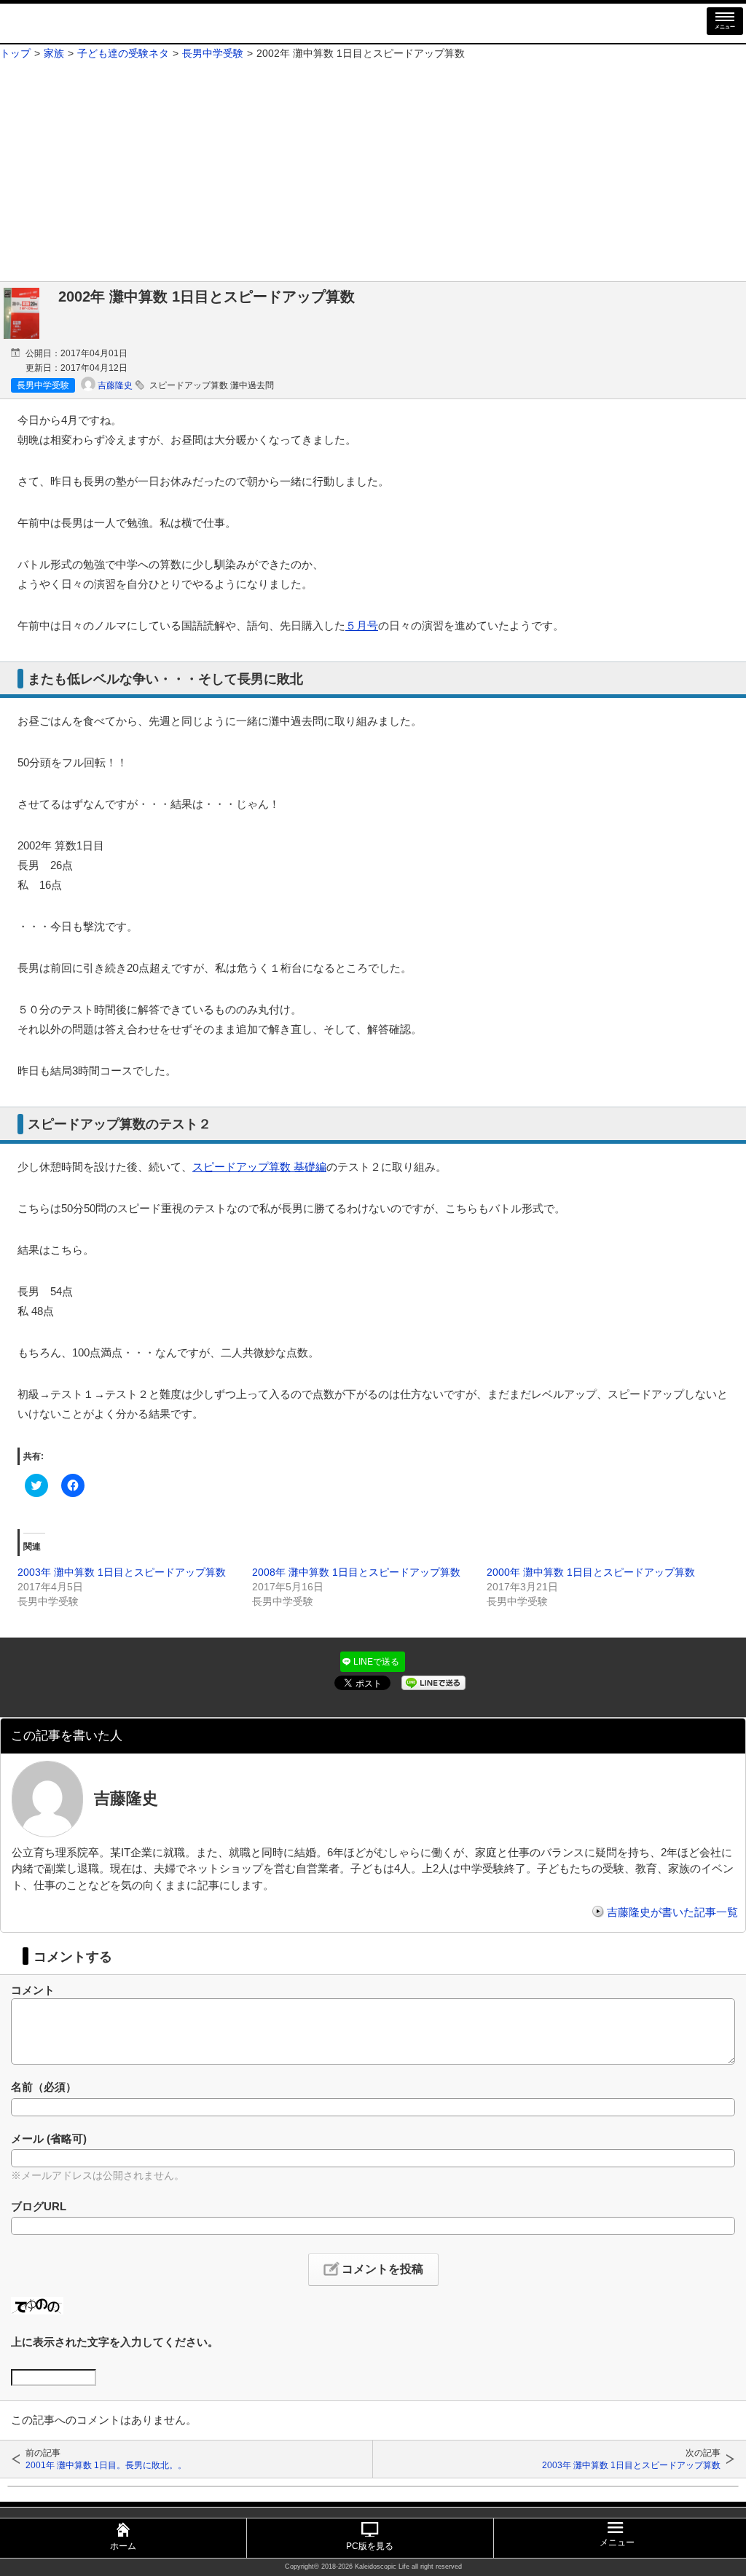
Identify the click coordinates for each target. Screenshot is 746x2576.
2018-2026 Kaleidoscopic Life (365, 2567)
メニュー (725, 27)
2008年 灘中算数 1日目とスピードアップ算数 (356, 1572)
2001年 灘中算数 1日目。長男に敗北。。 (106, 2465)
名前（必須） (44, 2087)
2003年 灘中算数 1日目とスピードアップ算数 (122, 1572)
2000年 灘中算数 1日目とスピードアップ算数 (591, 1572)
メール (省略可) (49, 2139)
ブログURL (39, 2206)
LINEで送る (376, 1662)
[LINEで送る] (433, 1681)
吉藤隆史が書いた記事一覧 (672, 1912)
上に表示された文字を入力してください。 (115, 2342)
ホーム (123, 2546)
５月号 (362, 625)
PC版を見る (370, 2546)
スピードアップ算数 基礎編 (259, 1167)
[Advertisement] (373, 172)
